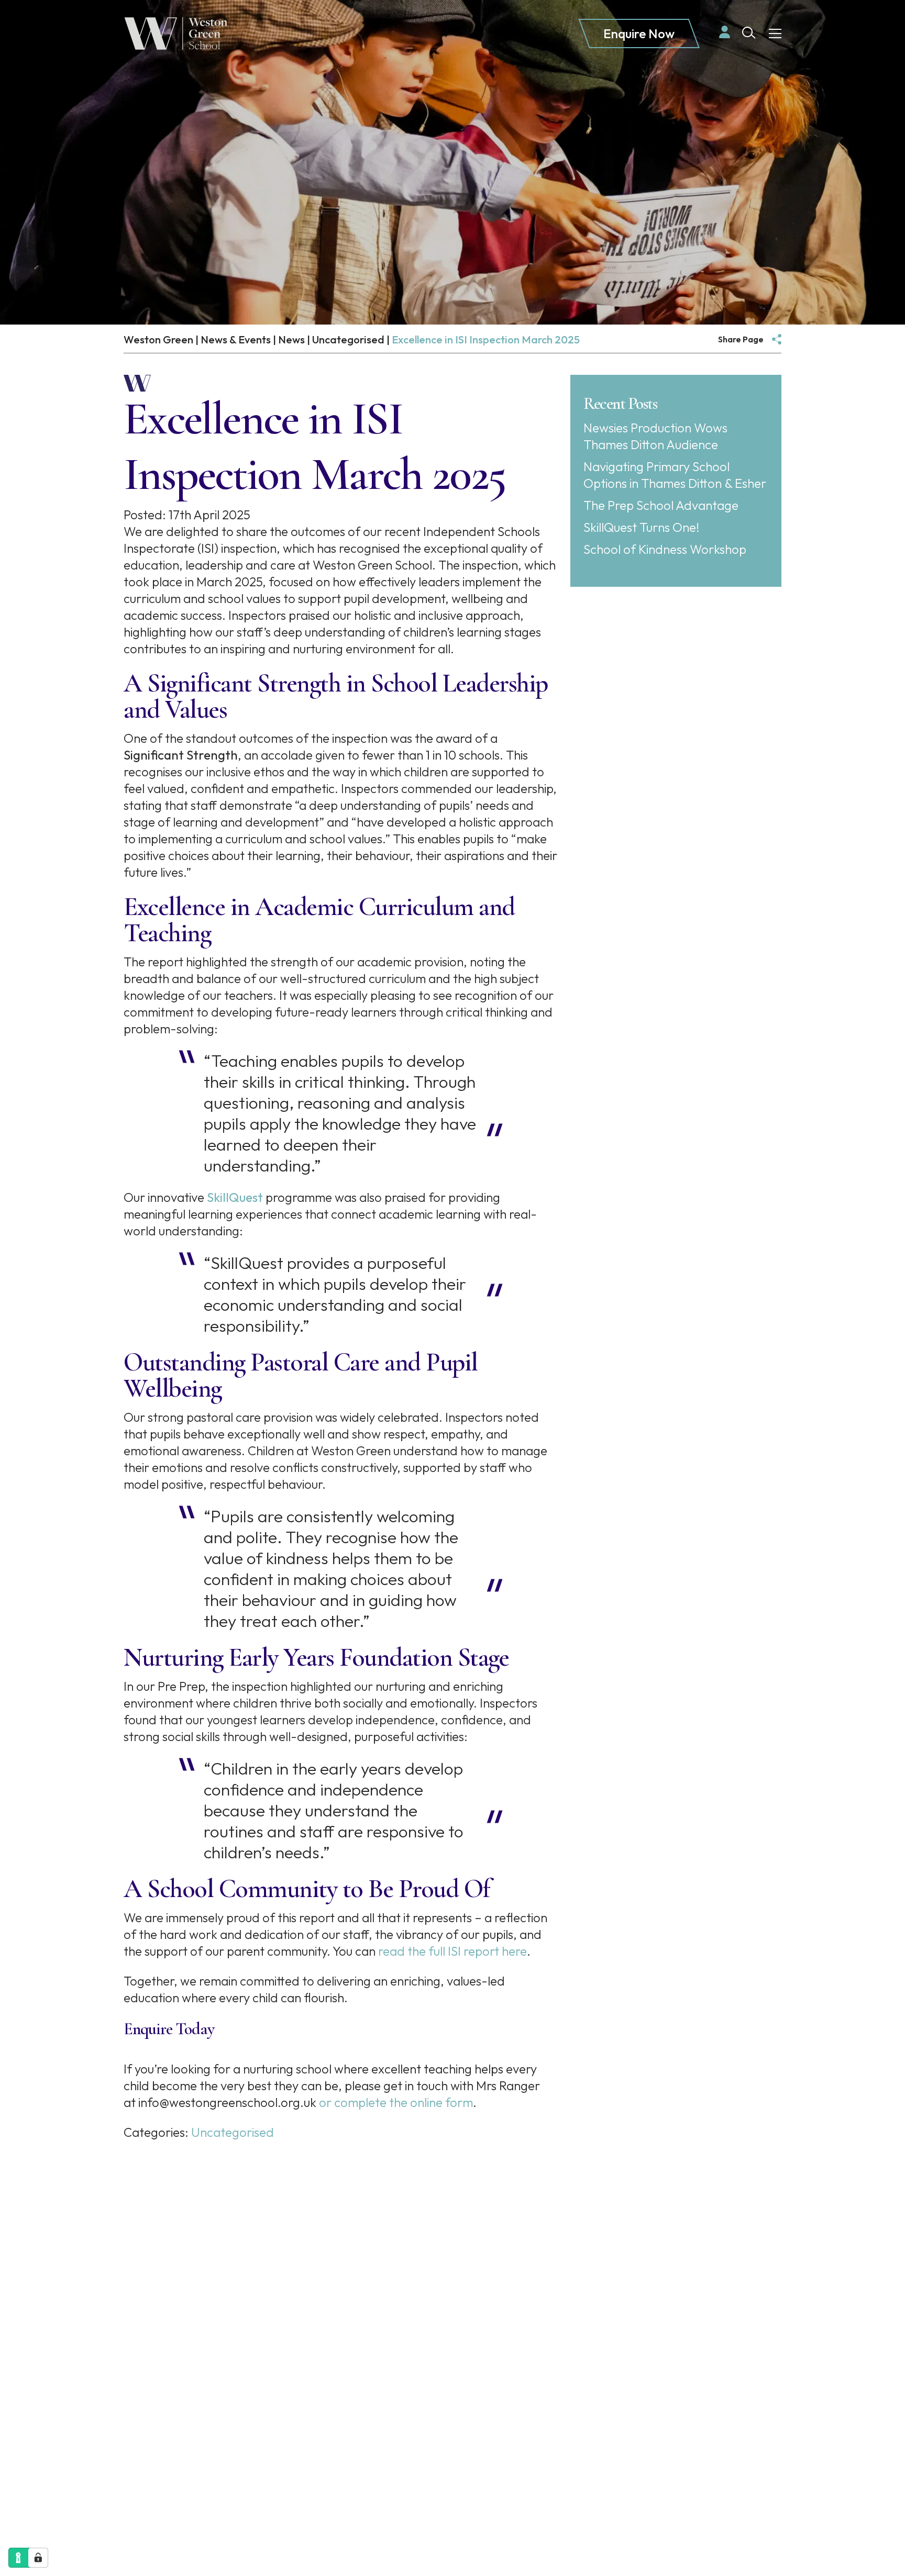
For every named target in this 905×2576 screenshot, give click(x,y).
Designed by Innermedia (247, 2514)
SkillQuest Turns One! (642, 527)
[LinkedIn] (339, 2371)
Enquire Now (639, 34)
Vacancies (337, 2339)
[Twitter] (392, 2371)
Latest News (344, 2318)
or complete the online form (395, 2102)
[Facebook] (314, 2371)
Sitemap (104, 2497)
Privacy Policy (164, 2497)
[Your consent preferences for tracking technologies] (38, 2558)
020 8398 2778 (126, 2381)
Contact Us (368, 2412)
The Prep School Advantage (661, 505)
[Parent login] (725, 32)
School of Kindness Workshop (665, 549)
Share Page (741, 339)
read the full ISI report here (452, 1951)
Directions (144, 2429)
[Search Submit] (749, 33)
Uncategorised (233, 2132)
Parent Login (344, 2297)
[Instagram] (365, 2371)
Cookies (225, 2497)
